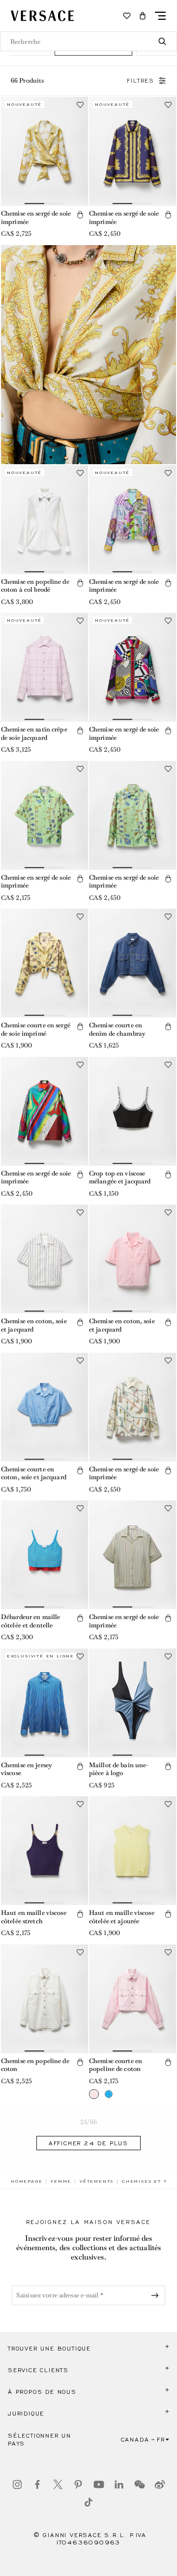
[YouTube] (99, 2484)
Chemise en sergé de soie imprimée (36, 218)
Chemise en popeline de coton (35, 2065)
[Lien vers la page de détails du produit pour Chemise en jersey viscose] (44, 1703)
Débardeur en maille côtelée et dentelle (30, 1621)
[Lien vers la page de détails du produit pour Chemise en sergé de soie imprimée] (44, 151)
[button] (143, 16)
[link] (27, 2181)
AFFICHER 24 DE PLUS (88, 2143)
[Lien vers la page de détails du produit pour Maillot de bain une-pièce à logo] (133, 1703)
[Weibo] (160, 2484)
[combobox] (88, 41)
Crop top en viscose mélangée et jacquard (120, 1177)
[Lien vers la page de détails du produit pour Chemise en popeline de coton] (44, 1999)
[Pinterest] (78, 2484)
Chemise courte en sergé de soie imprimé (36, 1029)
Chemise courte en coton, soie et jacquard (34, 1473)
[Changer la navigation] (160, 16)
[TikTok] (88, 2502)
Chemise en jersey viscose (27, 1769)
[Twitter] (58, 2484)
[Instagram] (17, 2484)
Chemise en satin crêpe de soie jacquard (34, 733)
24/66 (88, 2122)
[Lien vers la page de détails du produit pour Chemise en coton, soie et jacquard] (44, 1259)
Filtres (141, 81)
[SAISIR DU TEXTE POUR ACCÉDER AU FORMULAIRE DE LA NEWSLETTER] (157, 2295)
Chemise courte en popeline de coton (116, 2065)
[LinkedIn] (119, 2484)
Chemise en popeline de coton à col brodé (35, 586)
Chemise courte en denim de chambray (117, 1029)
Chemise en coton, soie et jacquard (34, 1325)
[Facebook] (37, 2484)
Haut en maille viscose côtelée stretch (34, 1917)
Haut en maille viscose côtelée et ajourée (122, 1917)
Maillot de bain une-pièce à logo (119, 1769)
